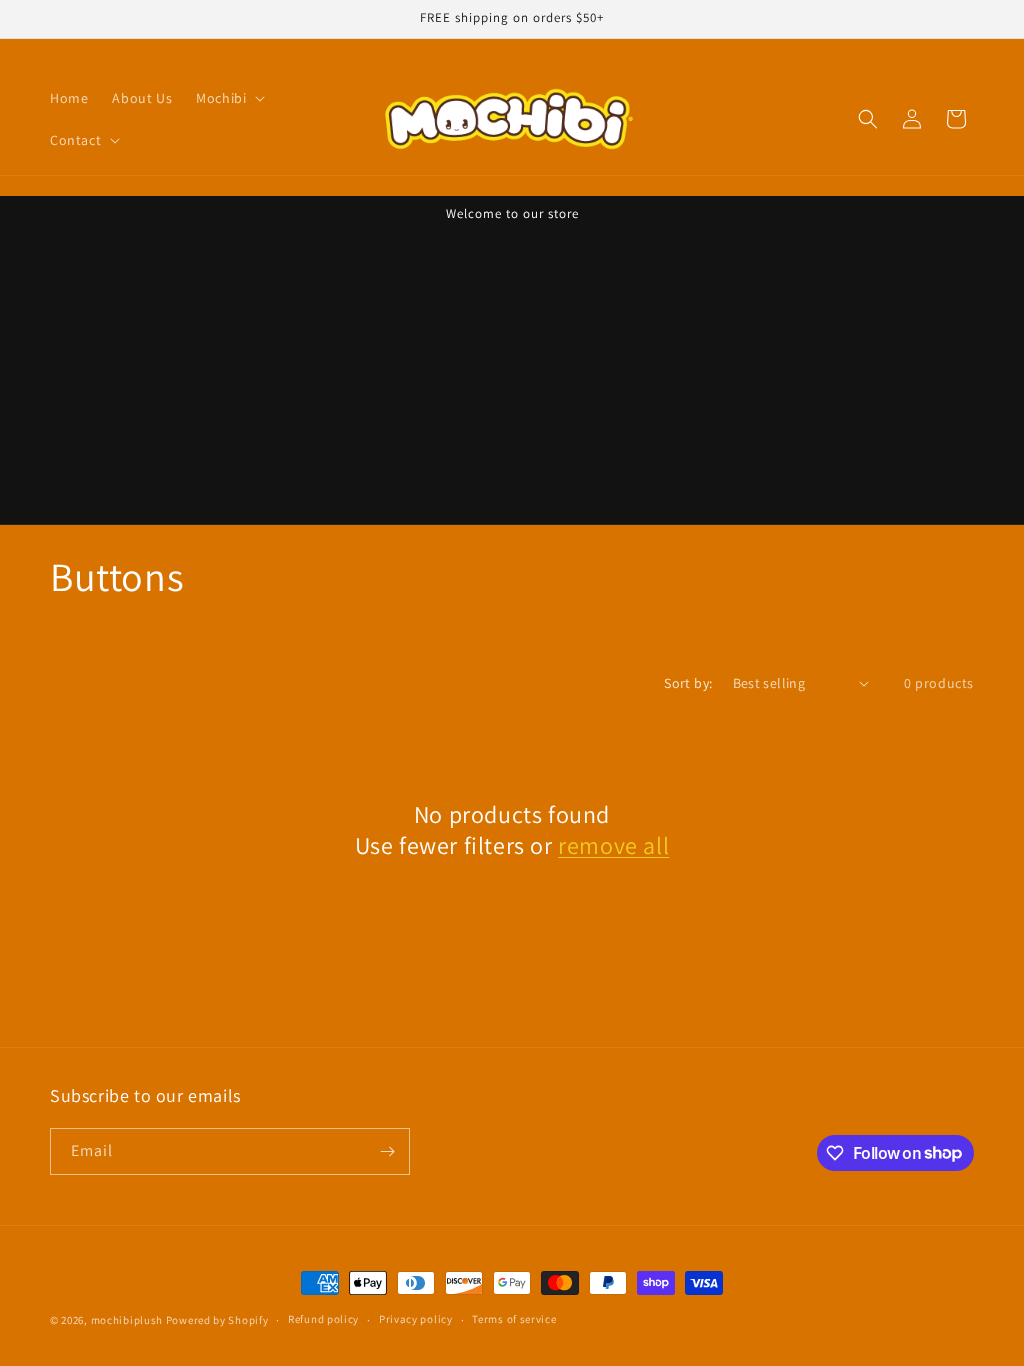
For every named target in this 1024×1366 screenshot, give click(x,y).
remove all (613, 845)
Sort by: (688, 683)
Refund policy (323, 1319)
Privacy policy (416, 1319)
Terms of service (514, 1319)
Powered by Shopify (217, 1320)
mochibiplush (127, 1320)
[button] (228, 98)
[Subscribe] (387, 1151)
